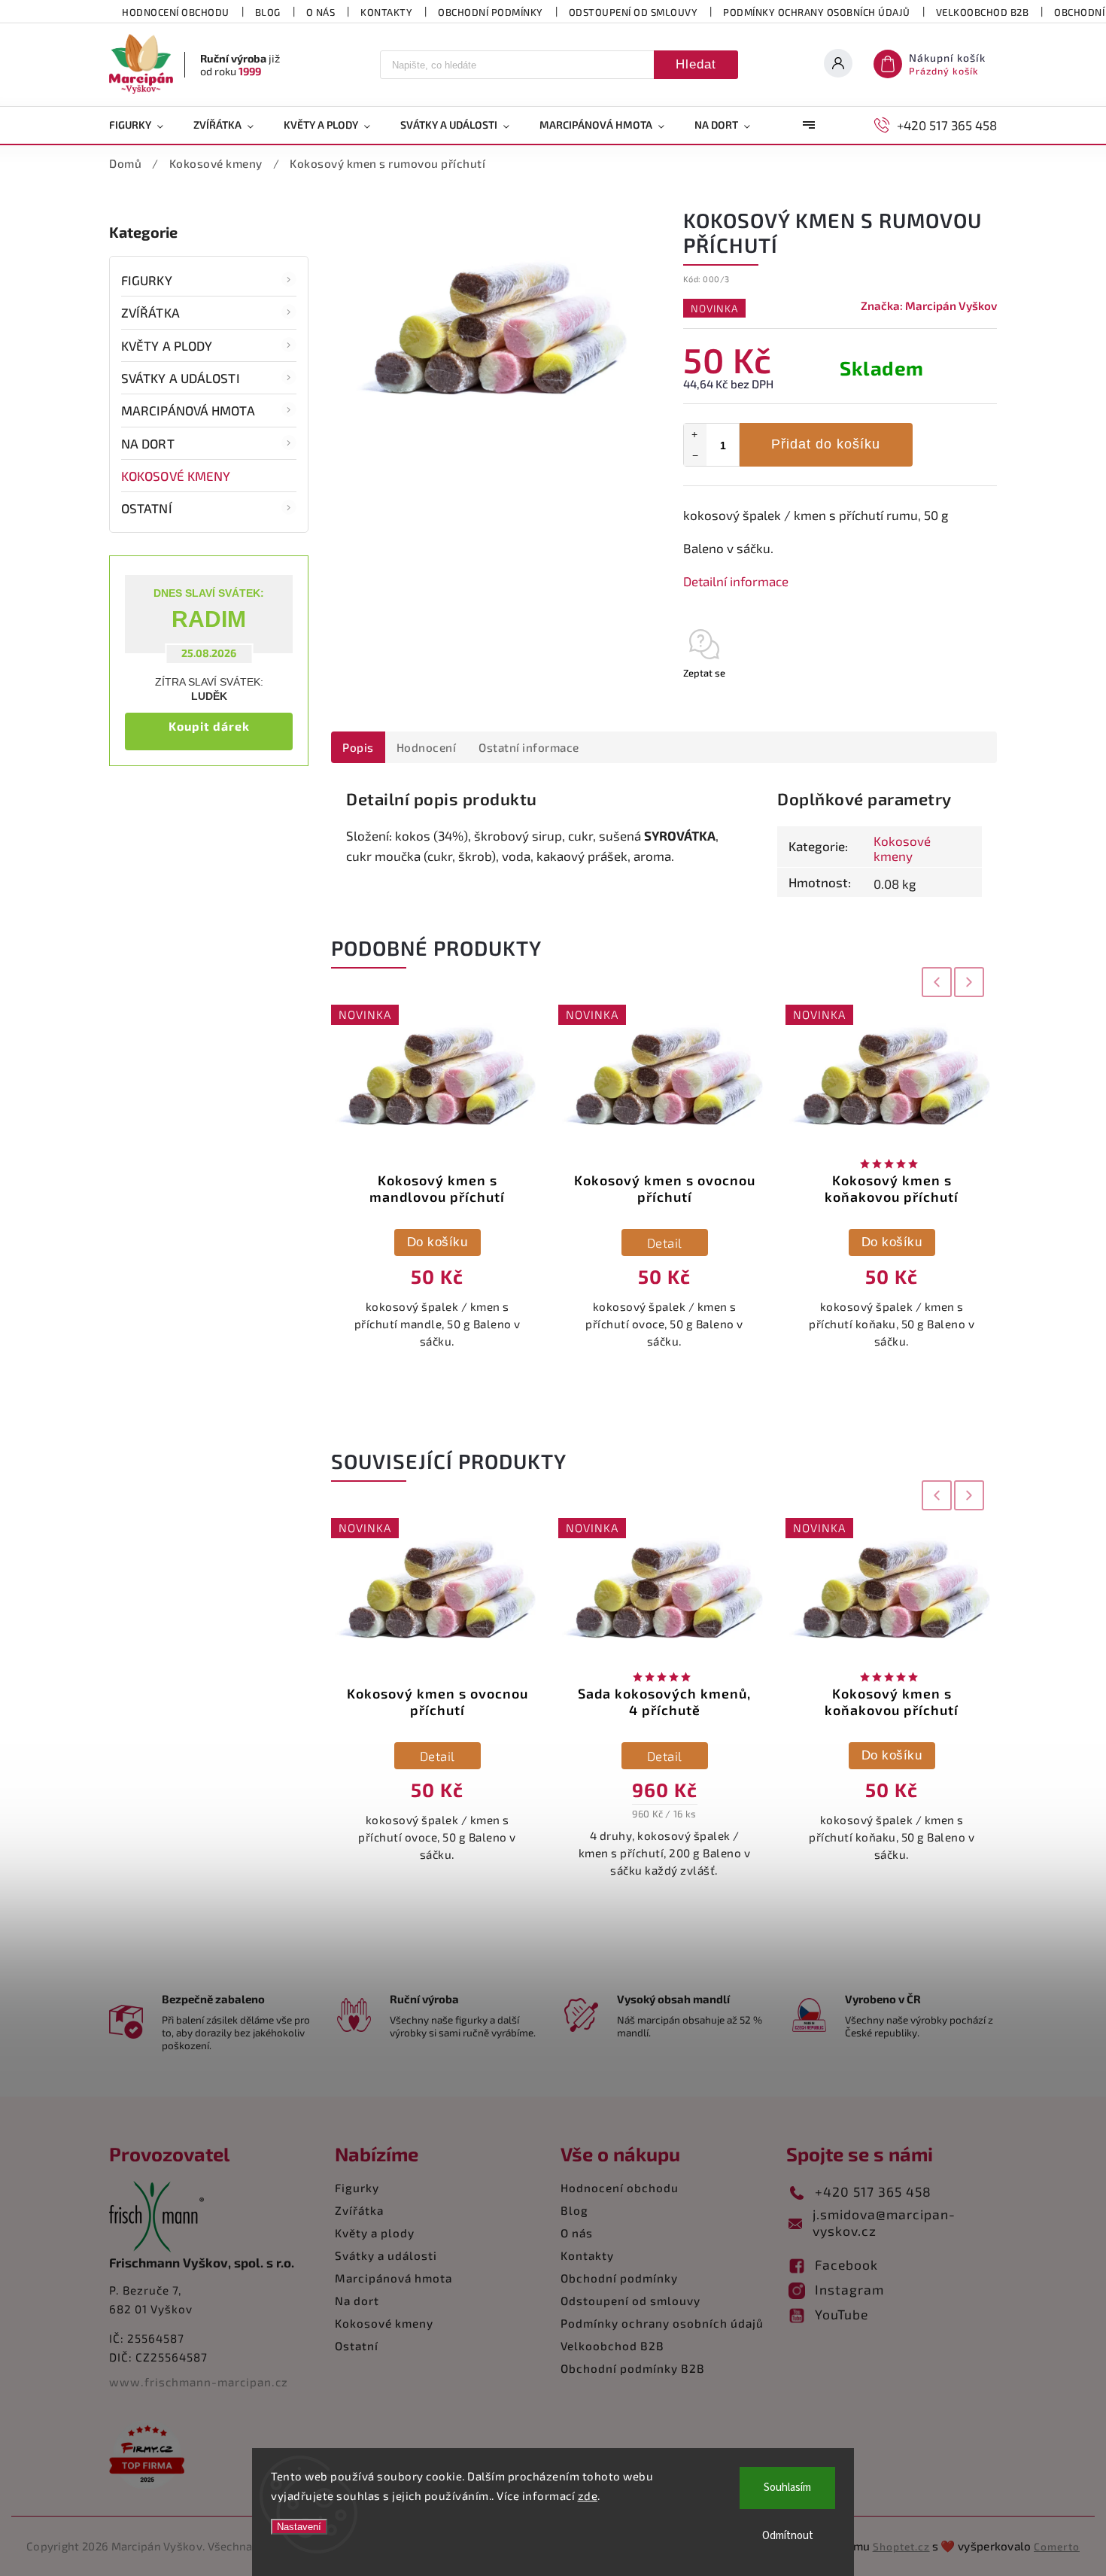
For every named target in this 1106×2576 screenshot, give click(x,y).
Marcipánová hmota (188, 410)
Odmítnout (788, 2536)
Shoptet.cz (901, 2546)
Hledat (696, 64)
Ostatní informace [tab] (529, 747)
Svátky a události (181, 378)
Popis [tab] (358, 747)
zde (588, 2495)
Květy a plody (167, 345)
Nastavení (299, 2527)
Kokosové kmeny (176, 476)
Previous (934, 982)
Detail (665, 1242)
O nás (321, 12)
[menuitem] (144, 125)
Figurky (147, 280)
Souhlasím (787, 2488)
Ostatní (147, 508)
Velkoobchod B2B (983, 12)
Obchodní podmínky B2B (633, 2368)
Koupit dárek (209, 726)
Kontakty (386, 12)
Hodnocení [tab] (427, 747)
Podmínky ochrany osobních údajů (817, 12)
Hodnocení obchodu (176, 12)
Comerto (1057, 2546)
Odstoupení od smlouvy (634, 12)
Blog (268, 12)
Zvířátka (150, 312)
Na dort (148, 443)
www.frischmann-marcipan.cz (199, 2382)
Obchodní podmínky (491, 12)
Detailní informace (736, 581)
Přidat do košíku (826, 444)
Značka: (929, 306)
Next (970, 982)
